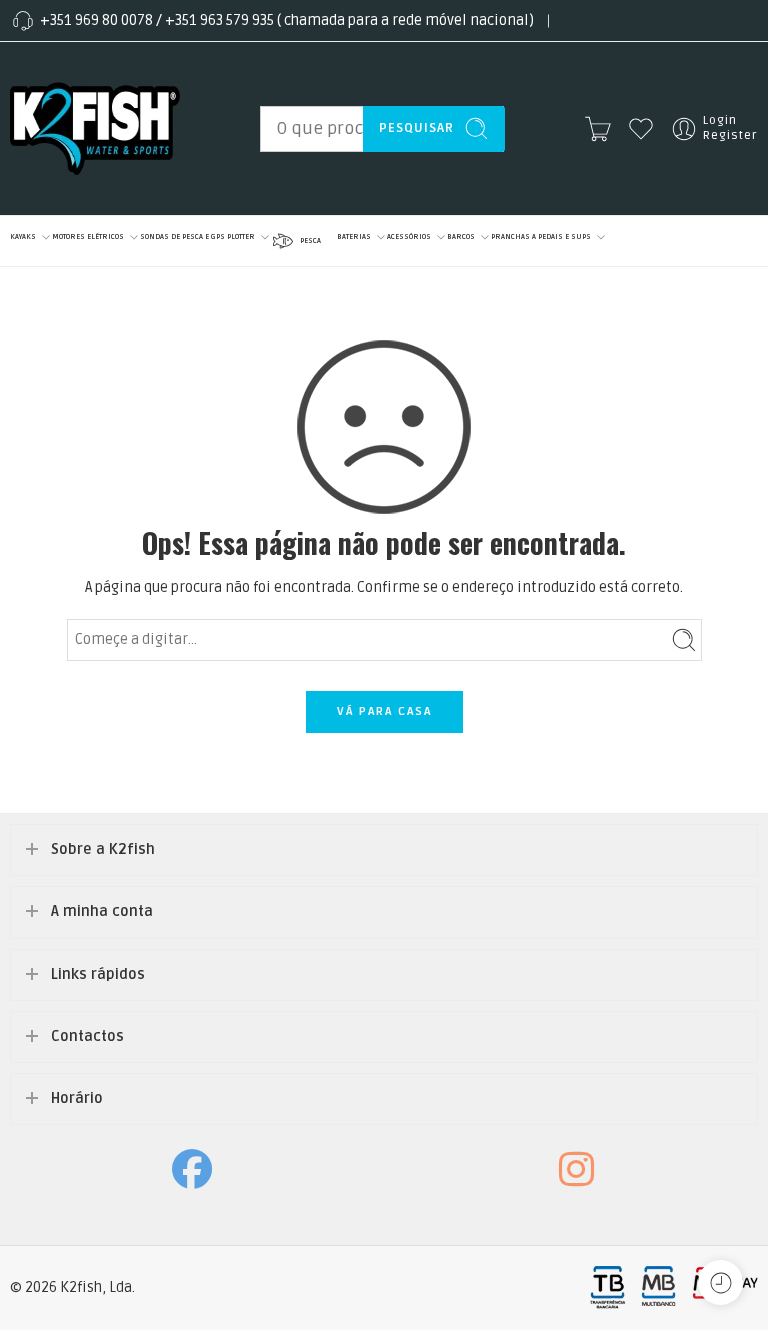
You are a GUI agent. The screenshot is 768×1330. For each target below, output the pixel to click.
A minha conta (102, 911)
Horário (77, 1098)
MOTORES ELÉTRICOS (88, 236)
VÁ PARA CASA (384, 711)
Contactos (87, 1036)
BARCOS (461, 236)
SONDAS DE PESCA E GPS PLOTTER (197, 236)
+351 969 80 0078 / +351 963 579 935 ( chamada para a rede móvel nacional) (287, 20)
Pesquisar (416, 128)
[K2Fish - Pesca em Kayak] (95, 128)
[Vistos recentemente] (720, 1282)
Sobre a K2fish (103, 849)
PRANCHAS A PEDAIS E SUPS (541, 236)
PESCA (310, 240)
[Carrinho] (598, 129)
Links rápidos (98, 974)
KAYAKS (23, 236)
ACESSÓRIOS (409, 236)
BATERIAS (354, 236)
